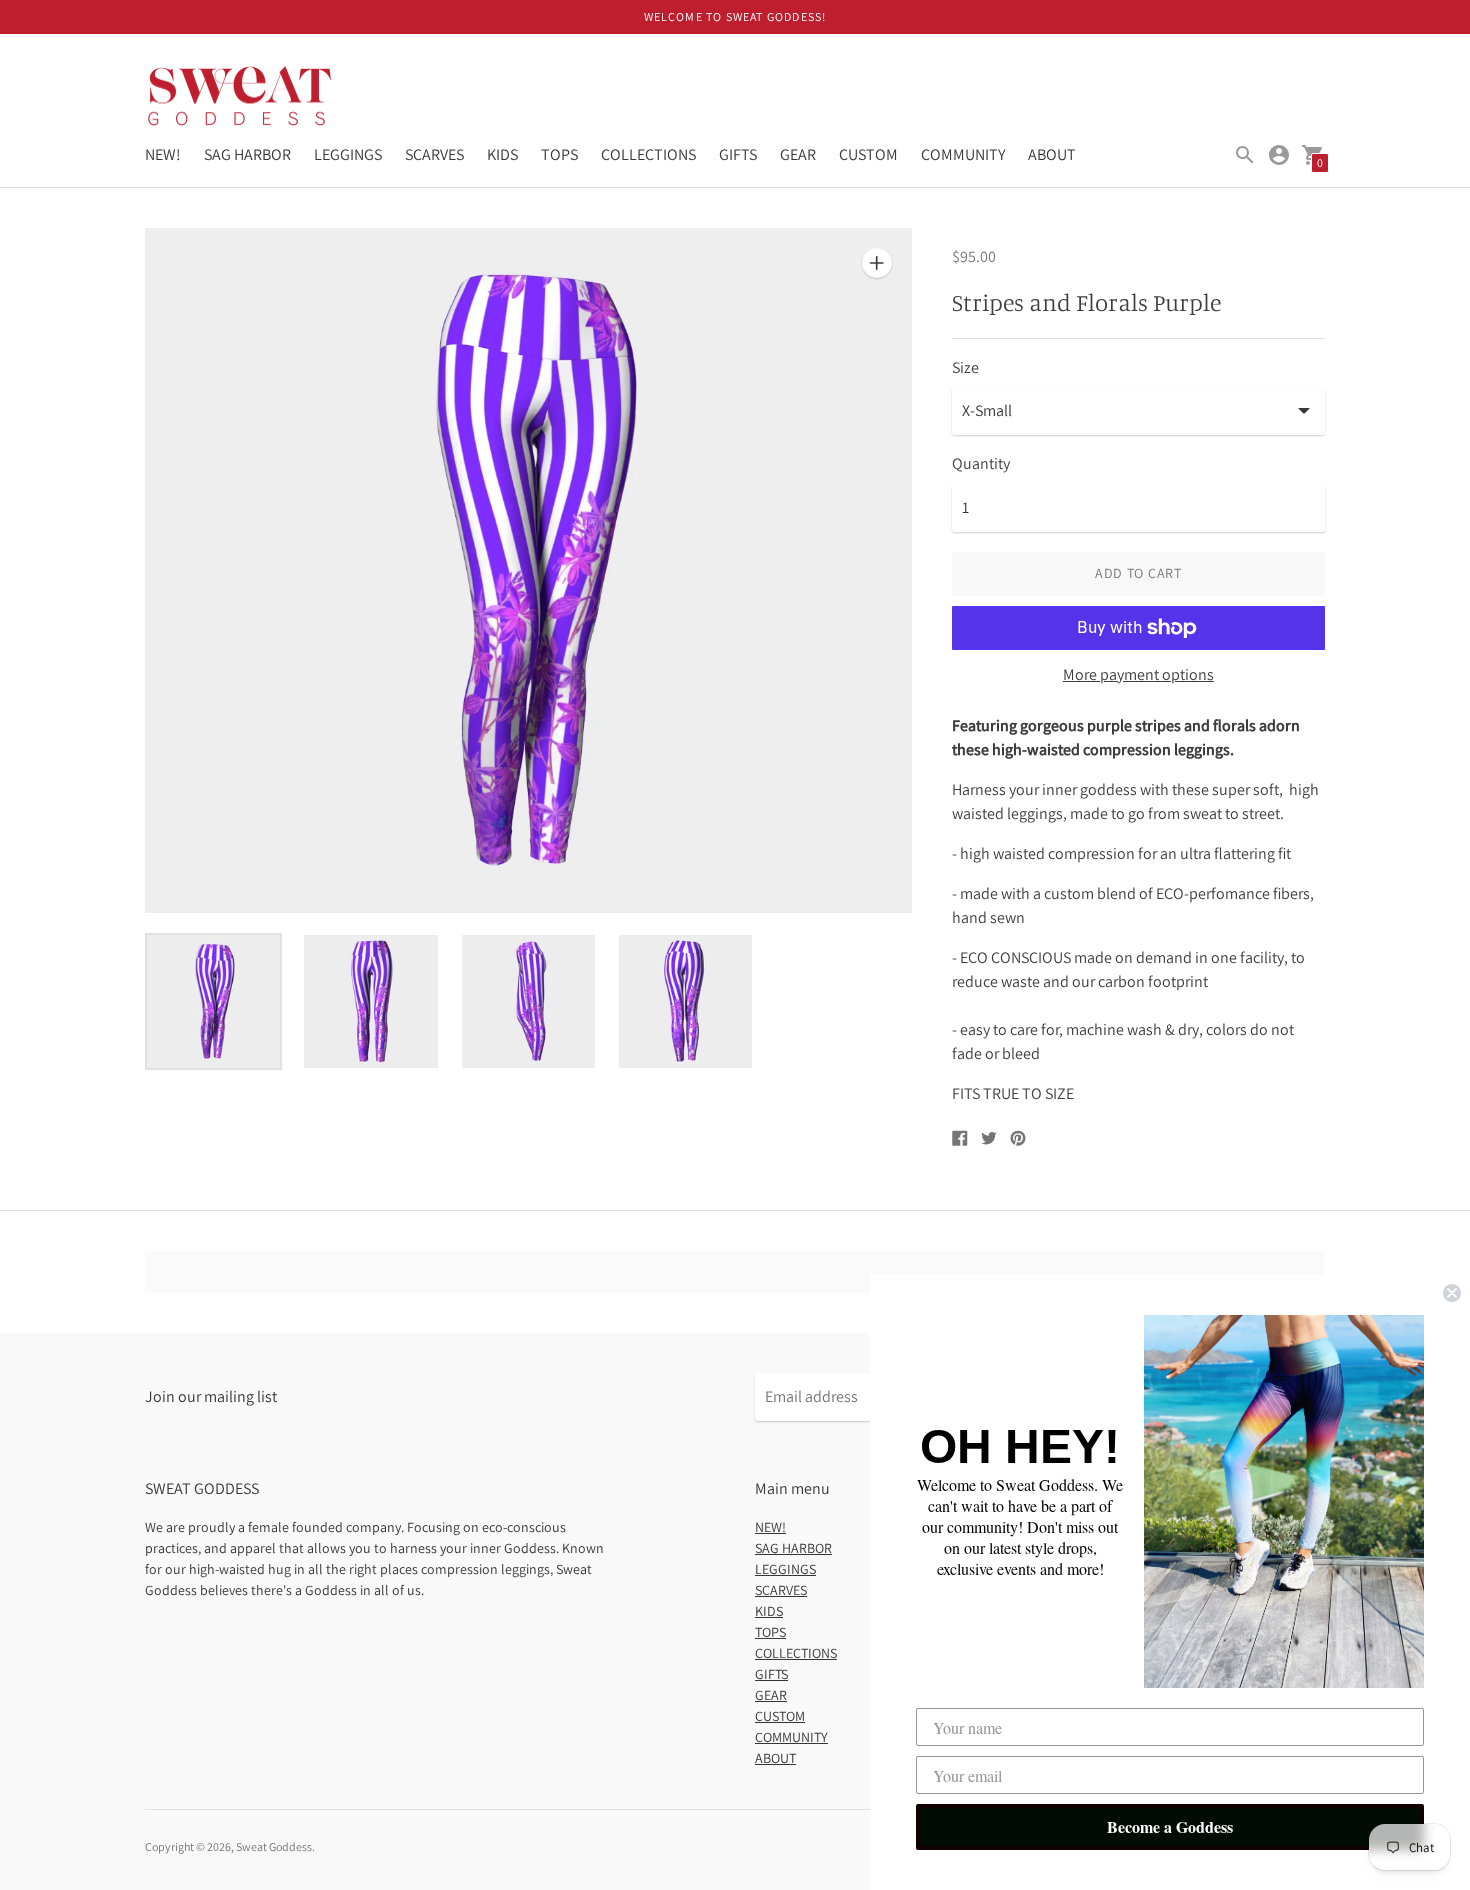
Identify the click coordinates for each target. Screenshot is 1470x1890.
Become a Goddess (1170, 1826)
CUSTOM (868, 154)
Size (965, 368)
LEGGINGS (348, 154)
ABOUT (1052, 154)
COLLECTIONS (648, 154)
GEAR (798, 154)
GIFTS (738, 154)
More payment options (1138, 675)
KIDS (502, 154)
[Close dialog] (1452, 1293)
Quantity (981, 464)
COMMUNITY (963, 154)
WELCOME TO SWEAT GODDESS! (735, 16)
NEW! (163, 154)
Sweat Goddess (274, 1846)
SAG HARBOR (247, 154)
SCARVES (434, 154)
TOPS (559, 154)
